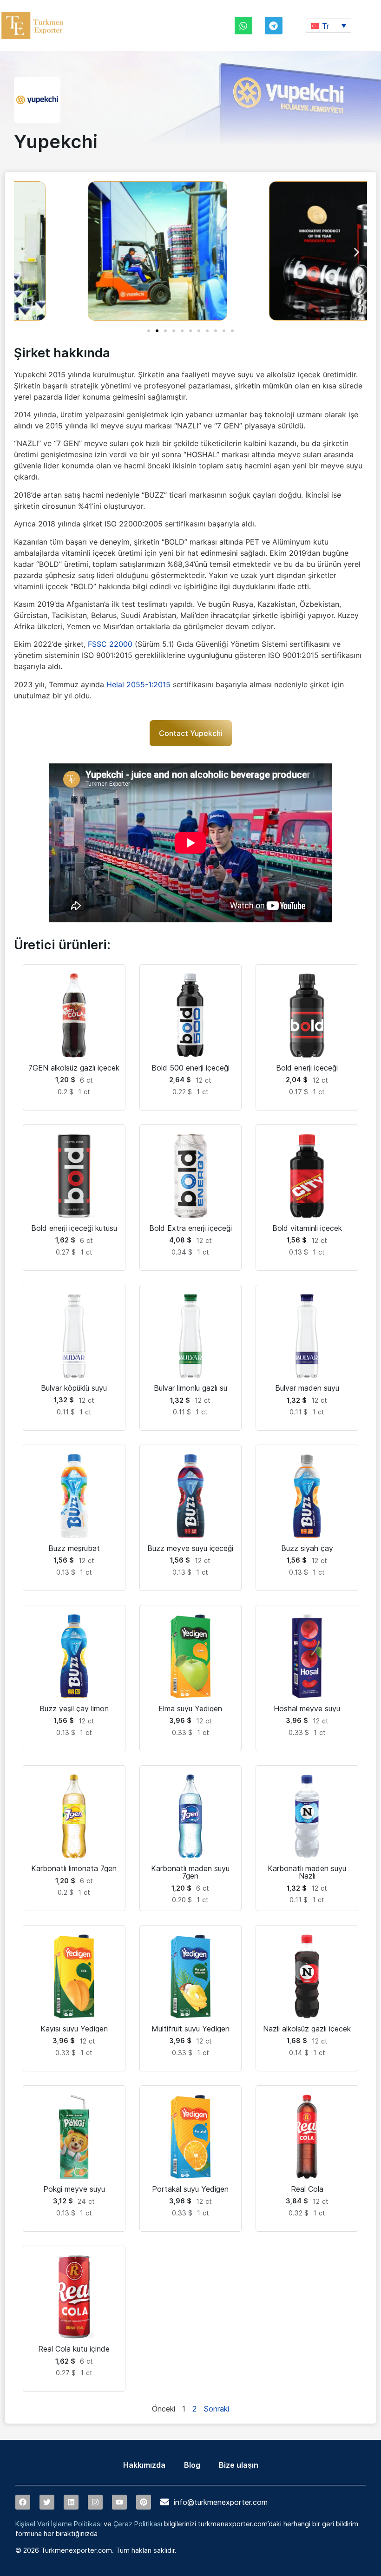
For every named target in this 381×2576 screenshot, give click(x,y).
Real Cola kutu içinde (74, 2349)
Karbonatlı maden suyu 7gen (190, 1872)
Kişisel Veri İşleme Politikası (59, 2524)
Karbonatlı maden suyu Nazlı (307, 1872)
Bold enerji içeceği (307, 1068)
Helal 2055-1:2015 (138, 684)
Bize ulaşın (239, 2465)
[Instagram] (95, 2502)
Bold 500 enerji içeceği (190, 1068)
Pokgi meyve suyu (74, 2189)
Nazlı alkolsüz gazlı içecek (307, 2029)
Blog (192, 2465)
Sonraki (216, 2409)
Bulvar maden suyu (307, 1388)
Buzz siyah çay (307, 1548)
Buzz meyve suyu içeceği (190, 1548)
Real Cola (307, 2189)
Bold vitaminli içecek (307, 1228)
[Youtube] (119, 2502)
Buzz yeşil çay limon (74, 1709)
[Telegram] (274, 26)
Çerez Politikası (138, 2524)
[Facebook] (23, 2502)
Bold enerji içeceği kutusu (74, 1228)
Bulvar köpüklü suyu (74, 1388)
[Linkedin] (71, 2502)
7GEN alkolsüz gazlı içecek (74, 1068)
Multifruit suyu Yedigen (190, 2029)
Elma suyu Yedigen (190, 1709)
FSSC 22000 (110, 644)
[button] (328, 26)
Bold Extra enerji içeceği (190, 1228)
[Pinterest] (144, 2502)
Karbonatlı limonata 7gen (74, 1868)
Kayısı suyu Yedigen (74, 2029)
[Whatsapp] (243, 26)
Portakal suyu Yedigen (190, 2189)
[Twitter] (47, 2502)
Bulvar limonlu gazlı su (190, 1388)
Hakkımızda (144, 2465)
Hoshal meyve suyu (307, 1709)
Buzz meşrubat (74, 1548)
